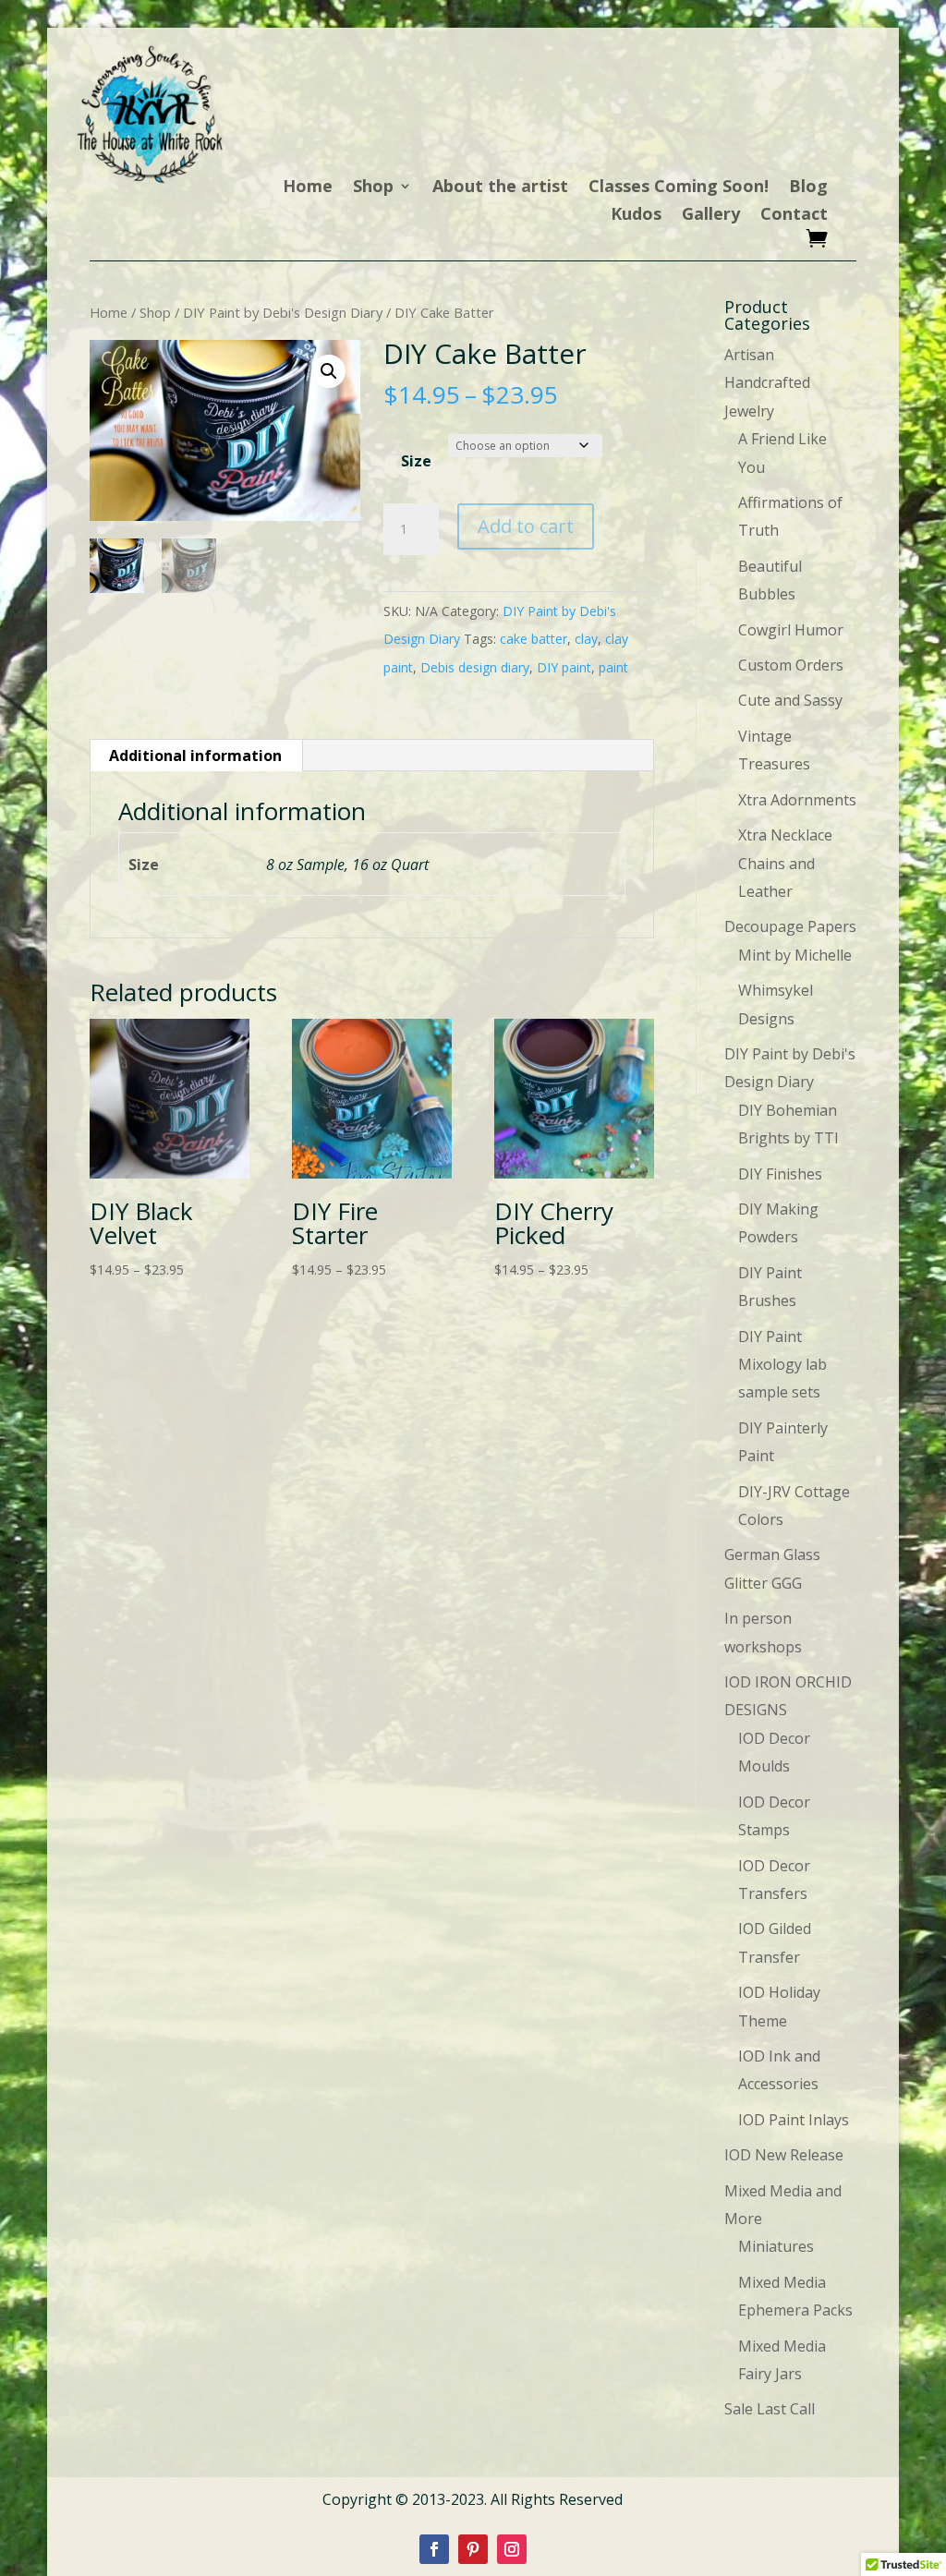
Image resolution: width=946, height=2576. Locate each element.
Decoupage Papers (790, 926)
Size (416, 461)
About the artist (500, 188)
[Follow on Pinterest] (473, 2549)
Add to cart (526, 526)
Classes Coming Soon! (679, 188)
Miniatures (776, 2246)
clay (586, 639)
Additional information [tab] (195, 756)
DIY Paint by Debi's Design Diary (283, 312)
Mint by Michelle (795, 955)
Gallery (711, 216)
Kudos (636, 216)
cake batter (534, 639)
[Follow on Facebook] (434, 2549)
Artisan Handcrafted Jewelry (767, 383)
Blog (808, 188)
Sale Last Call (770, 2409)
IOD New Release (784, 2155)
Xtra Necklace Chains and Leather (785, 863)
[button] (329, 371)
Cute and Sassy (790, 700)
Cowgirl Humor (791, 630)
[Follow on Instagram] (512, 2549)
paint (613, 667)
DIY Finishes (780, 1174)
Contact (794, 216)
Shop (373, 188)
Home (308, 188)
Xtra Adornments (797, 800)
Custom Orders (791, 665)
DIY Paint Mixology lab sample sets (782, 1365)
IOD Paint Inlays (794, 2120)
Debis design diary (475, 667)
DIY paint (564, 667)
